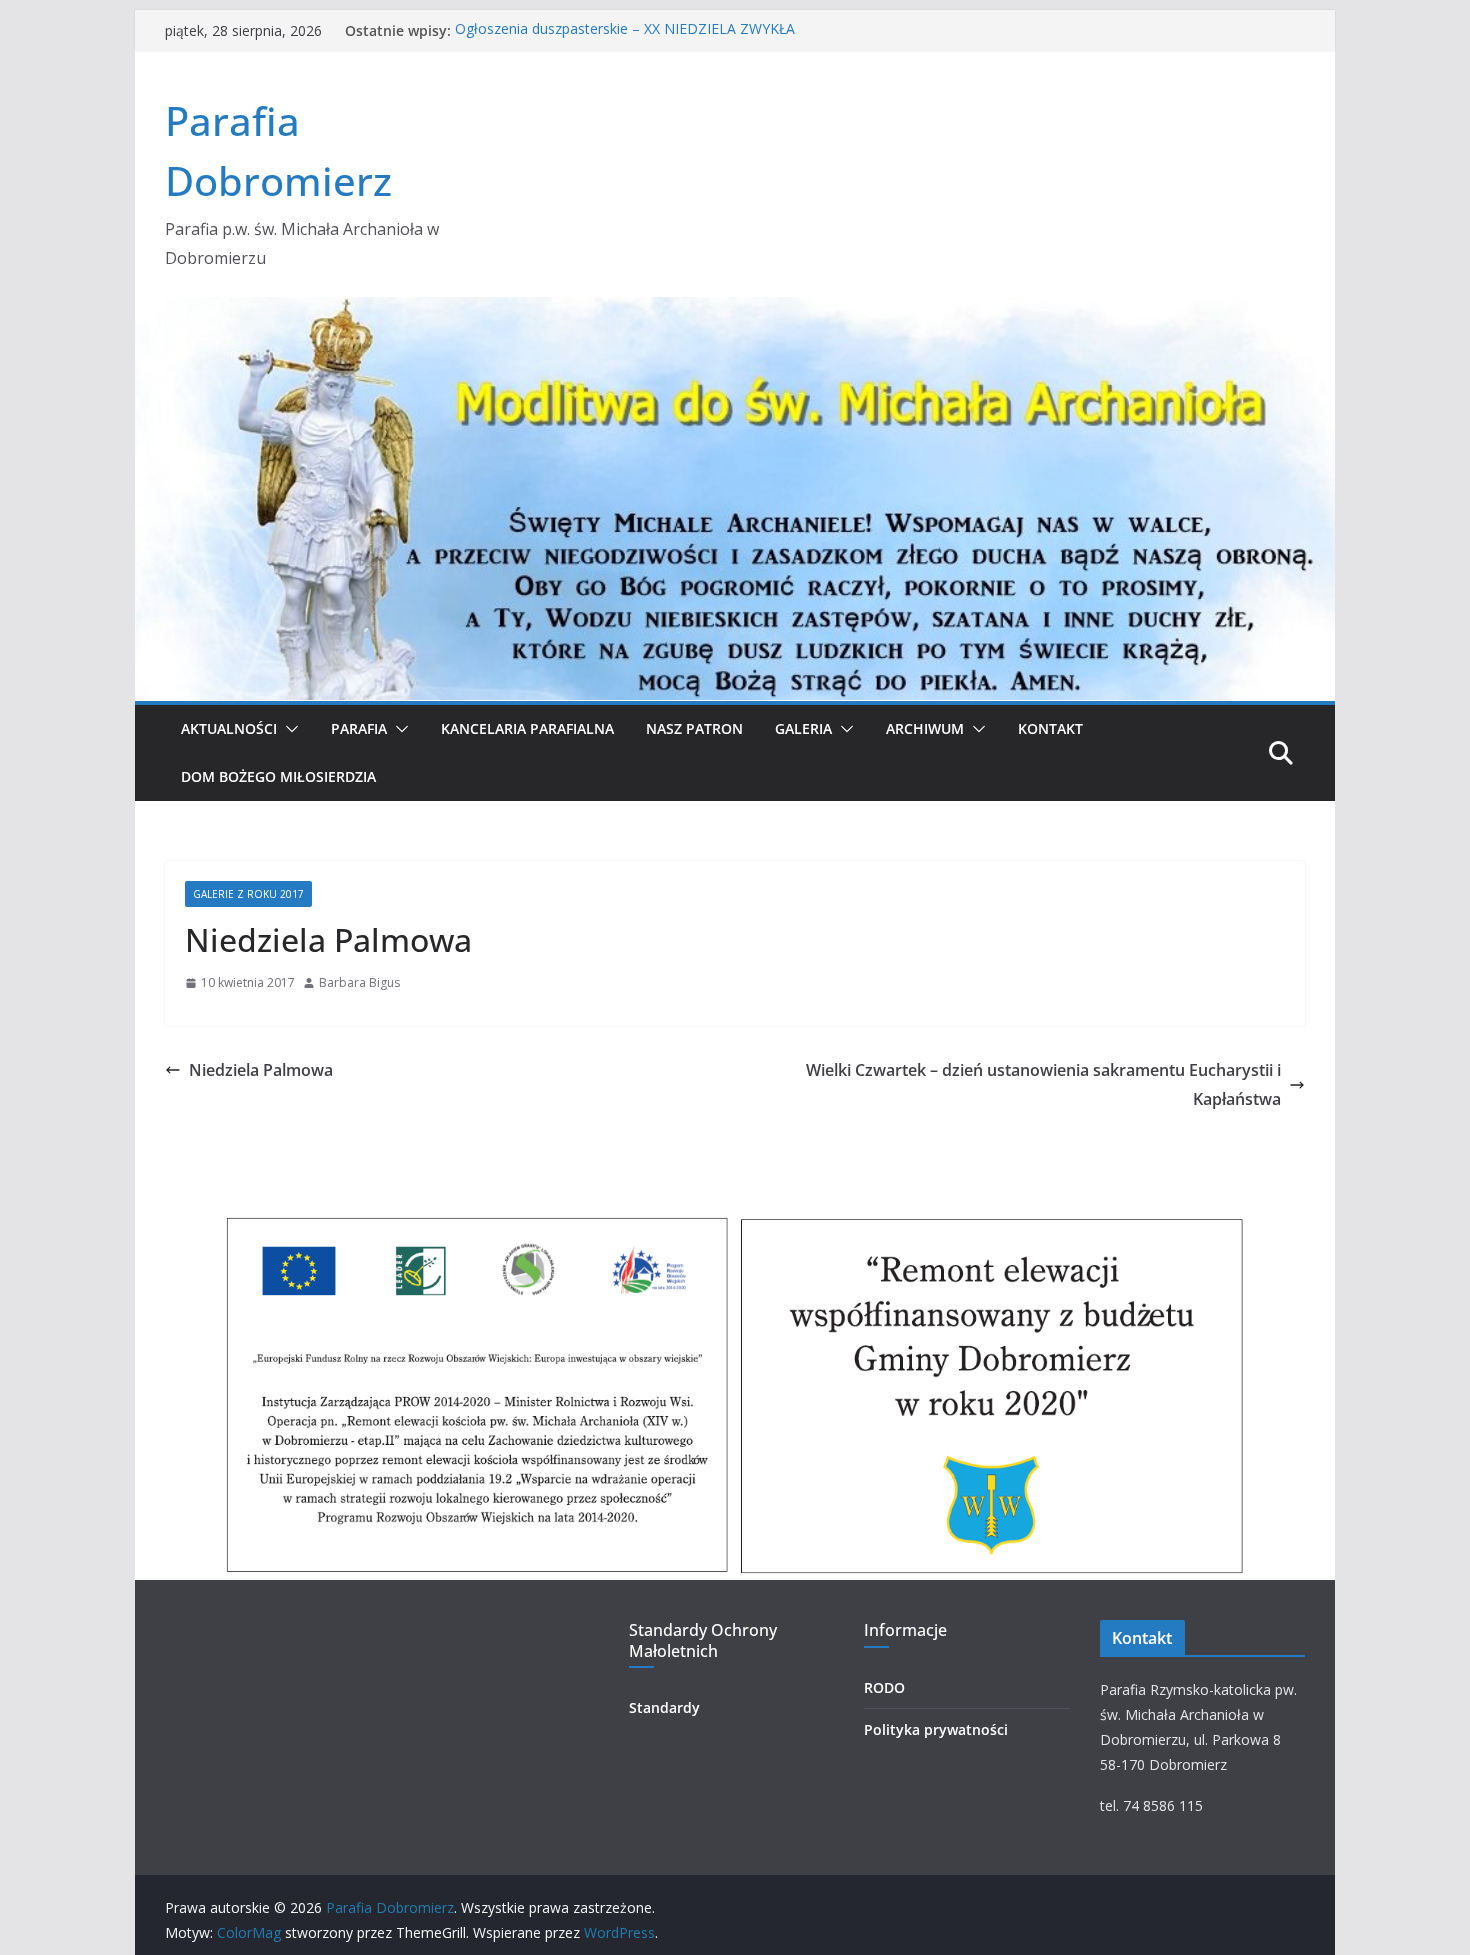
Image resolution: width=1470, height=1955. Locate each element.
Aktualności (229, 728)
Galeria (803, 728)
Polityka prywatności (936, 1729)
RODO (884, 1687)
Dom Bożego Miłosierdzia (278, 776)
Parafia (359, 728)
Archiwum (925, 728)
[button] (288, 729)
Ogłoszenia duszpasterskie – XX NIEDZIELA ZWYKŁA (625, 30)
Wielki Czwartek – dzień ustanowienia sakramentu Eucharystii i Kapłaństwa (1043, 1084)
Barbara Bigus (359, 982)
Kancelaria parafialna (527, 728)
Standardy (664, 1707)
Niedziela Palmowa (261, 1070)
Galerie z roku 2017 (248, 894)
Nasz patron (694, 728)
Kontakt (1050, 728)
